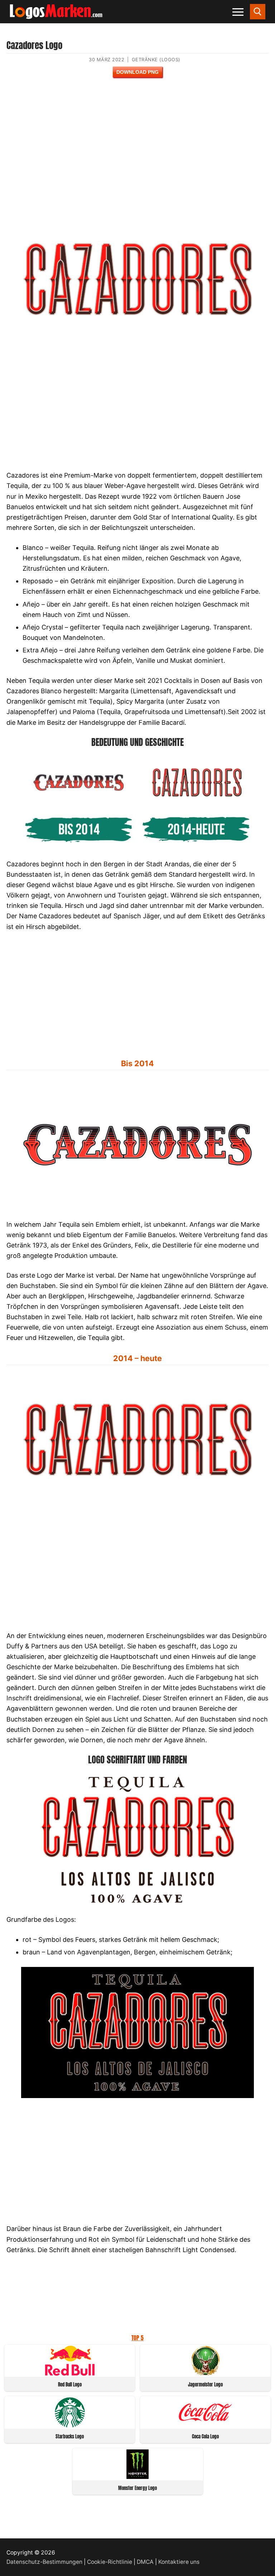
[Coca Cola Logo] (206, 2425)
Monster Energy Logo (137, 2488)
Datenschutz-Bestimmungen (44, 2562)
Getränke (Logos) (156, 59)
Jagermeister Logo (205, 2385)
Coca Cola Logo (205, 2436)
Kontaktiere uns (179, 2562)
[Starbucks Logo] (70, 2425)
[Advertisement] (137, 151)
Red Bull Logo (70, 2385)
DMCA (145, 2562)
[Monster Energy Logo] (137, 2477)
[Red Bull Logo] (70, 2373)
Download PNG (137, 72)
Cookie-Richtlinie (110, 2562)
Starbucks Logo (70, 2436)
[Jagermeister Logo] (206, 2373)
